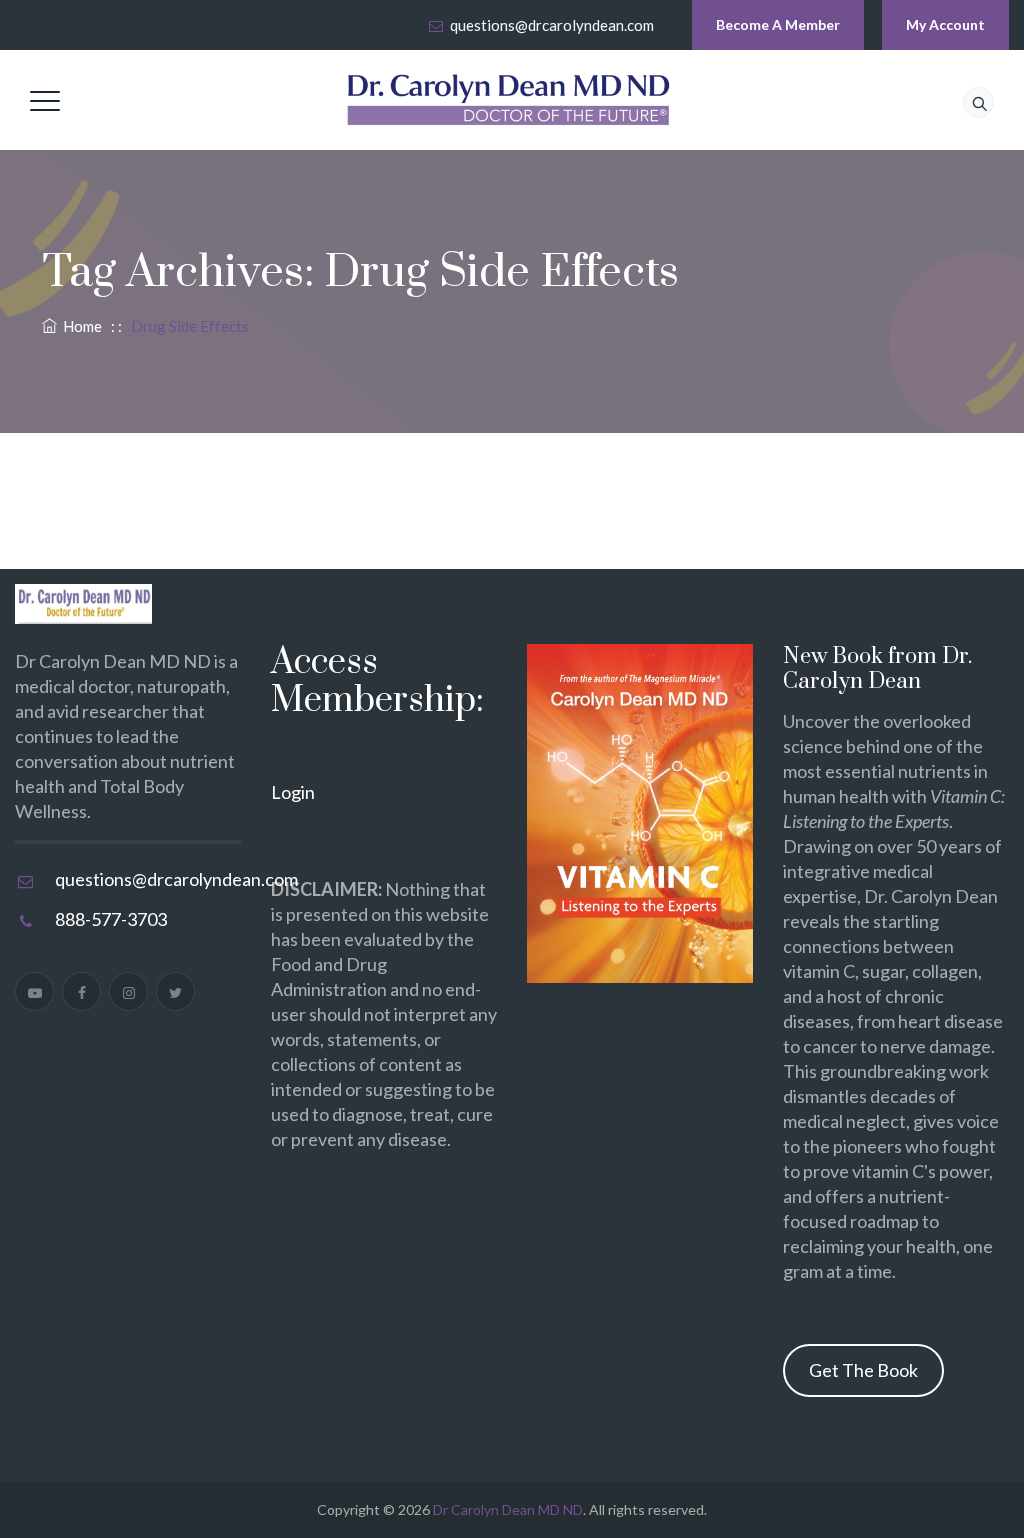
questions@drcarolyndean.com (552, 25)
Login (293, 792)
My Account (945, 24)
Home (79, 326)
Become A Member (778, 24)
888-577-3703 (111, 919)
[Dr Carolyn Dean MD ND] (509, 100)
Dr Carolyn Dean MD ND (508, 1509)
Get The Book (863, 1370)
